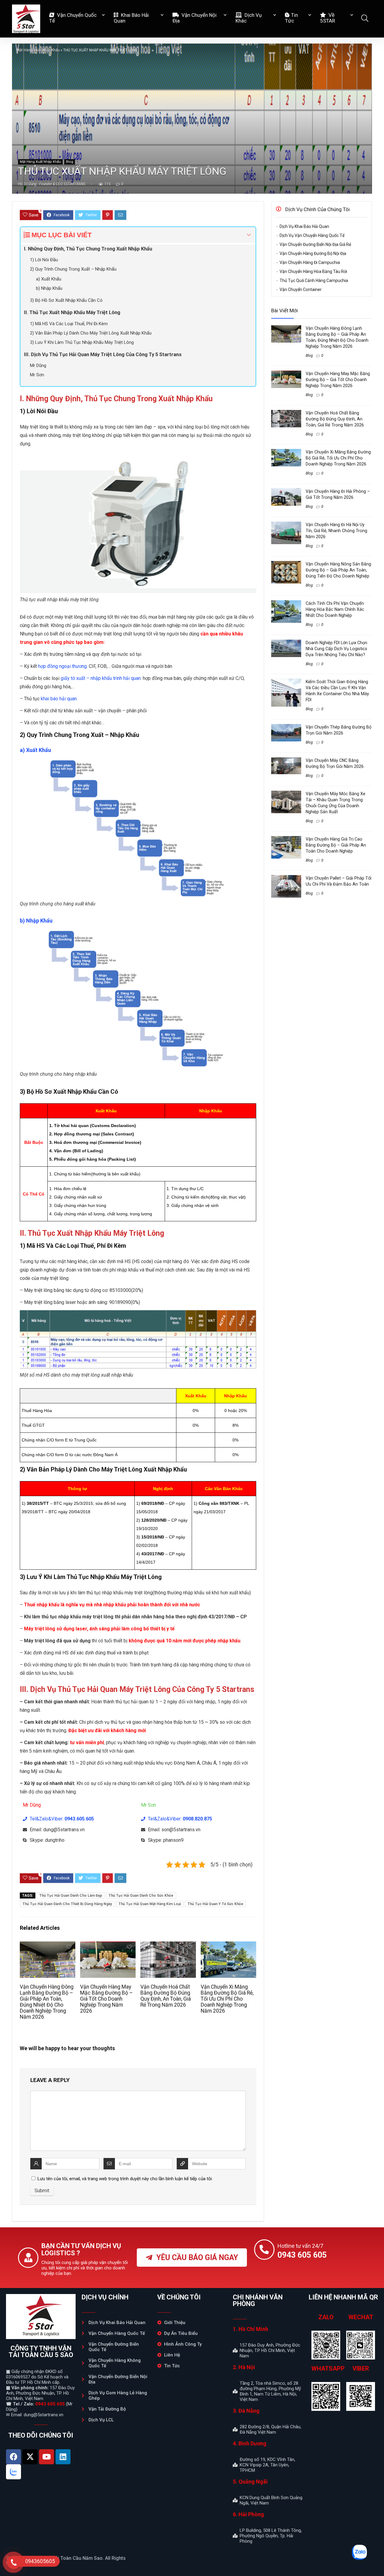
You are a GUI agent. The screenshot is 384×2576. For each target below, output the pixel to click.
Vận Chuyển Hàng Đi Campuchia (310, 262)
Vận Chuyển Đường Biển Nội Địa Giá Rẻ (315, 244)
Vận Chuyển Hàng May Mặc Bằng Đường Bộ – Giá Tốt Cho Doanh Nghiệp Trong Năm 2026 (106, 1999)
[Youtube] (46, 2457)
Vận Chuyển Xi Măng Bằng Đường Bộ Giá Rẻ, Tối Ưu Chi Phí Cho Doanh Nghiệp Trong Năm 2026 (227, 1999)
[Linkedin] (63, 2457)
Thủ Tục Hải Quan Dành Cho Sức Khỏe (141, 1896)
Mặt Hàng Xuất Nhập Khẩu (38, 50)
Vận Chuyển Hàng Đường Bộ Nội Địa (313, 253)
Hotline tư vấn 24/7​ (300, 2246)
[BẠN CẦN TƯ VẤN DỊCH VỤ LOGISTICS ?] (28, 2258)
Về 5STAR (328, 18)
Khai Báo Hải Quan (131, 18)
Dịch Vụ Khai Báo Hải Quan (304, 226)
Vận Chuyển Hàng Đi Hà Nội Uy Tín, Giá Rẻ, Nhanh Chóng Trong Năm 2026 (336, 531)
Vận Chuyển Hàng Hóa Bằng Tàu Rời (313, 271)
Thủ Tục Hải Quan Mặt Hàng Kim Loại (150, 1904)
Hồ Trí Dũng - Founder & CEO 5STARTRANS (52, 184)
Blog (70, 162)
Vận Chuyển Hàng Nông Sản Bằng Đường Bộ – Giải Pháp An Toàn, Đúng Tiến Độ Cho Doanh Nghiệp (338, 570)
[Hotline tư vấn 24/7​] (264, 2250)
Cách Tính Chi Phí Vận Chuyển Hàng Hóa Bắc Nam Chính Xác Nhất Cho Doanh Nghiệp (335, 609)
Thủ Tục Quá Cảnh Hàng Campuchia (314, 280)
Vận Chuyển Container (301, 289)
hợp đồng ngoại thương (62, 666)
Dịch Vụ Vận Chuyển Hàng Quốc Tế (312, 235)
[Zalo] (13, 2472)
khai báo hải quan (59, 699)
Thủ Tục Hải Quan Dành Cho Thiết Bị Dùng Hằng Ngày (67, 1904)
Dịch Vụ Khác (249, 18)
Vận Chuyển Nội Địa (195, 18)
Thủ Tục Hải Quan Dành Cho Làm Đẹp (71, 1896)
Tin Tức (291, 18)
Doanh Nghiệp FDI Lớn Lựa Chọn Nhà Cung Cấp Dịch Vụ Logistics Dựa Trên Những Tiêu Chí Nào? (336, 649)
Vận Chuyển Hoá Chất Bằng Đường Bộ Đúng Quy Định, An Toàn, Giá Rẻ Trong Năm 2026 (166, 1996)
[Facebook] (13, 2457)
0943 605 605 (50, 2404)
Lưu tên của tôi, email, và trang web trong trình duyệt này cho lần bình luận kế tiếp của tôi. (125, 2179)
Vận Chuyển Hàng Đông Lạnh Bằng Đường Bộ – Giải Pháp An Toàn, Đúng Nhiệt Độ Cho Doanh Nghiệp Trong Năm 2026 (47, 2002)
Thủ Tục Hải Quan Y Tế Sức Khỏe (215, 1904)
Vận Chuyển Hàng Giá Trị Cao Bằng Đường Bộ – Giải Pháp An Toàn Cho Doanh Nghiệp (336, 845)
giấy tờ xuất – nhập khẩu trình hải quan (101, 678)
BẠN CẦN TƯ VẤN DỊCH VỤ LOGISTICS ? (81, 2249)
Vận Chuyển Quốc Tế (73, 18)
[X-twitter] (30, 2457)
